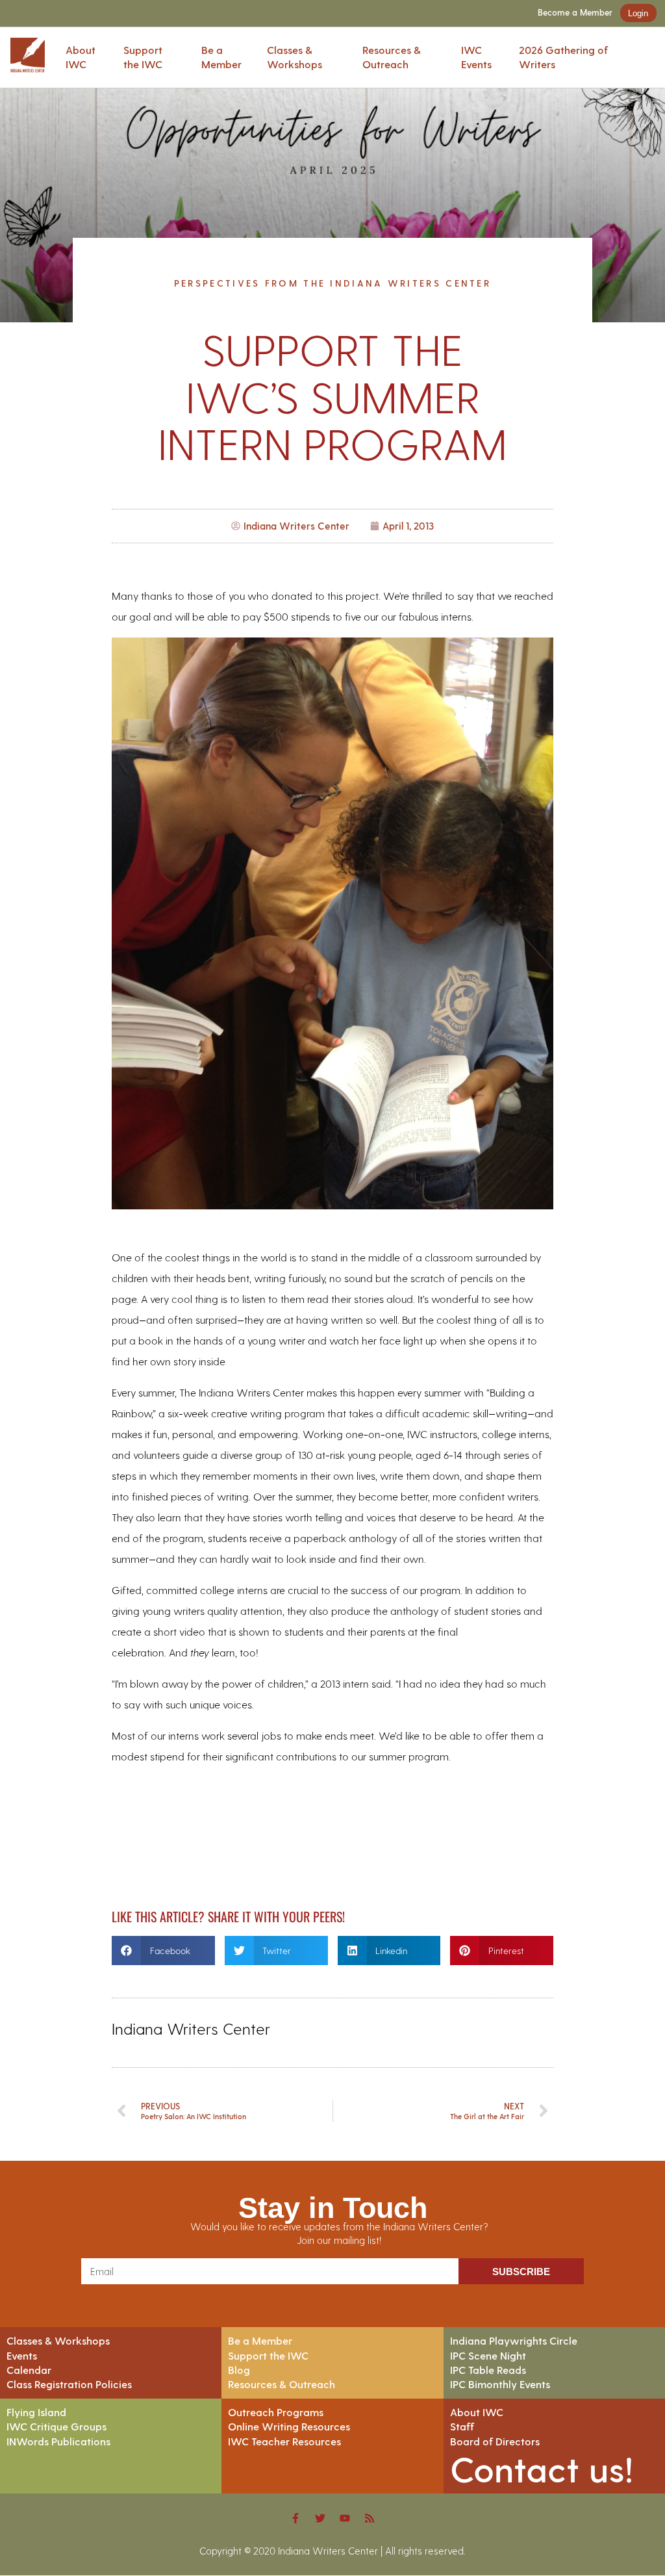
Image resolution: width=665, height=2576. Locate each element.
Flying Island (36, 2412)
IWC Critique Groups (56, 2426)
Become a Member (575, 13)
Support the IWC (143, 57)
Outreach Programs (276, 2412)
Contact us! (542, 2468)
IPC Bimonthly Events (500, 2384)
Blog (239, 2370)
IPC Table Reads (488, 2370)
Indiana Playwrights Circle (514, 2340)
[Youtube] (345, 2518)
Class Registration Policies (69, 2384)
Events (22, 2355)
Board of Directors (495, 2441)
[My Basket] (655, 58)
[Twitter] (320, 2518)
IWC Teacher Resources (284, 2441)
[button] (163, 1951)
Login (638, 13)
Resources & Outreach (392, 57)
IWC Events (476, 57)
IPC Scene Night (488, 2355)
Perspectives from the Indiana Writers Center (332, 283)
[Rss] (370, 2518)
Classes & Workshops (295, 57)
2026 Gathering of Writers (563, 57)
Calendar (29, 2370)
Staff (462, 2426)
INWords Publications (58, 2441)
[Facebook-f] (295, 2518)
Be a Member (221, 57)
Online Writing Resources (289, 2426)
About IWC (81, 57)
